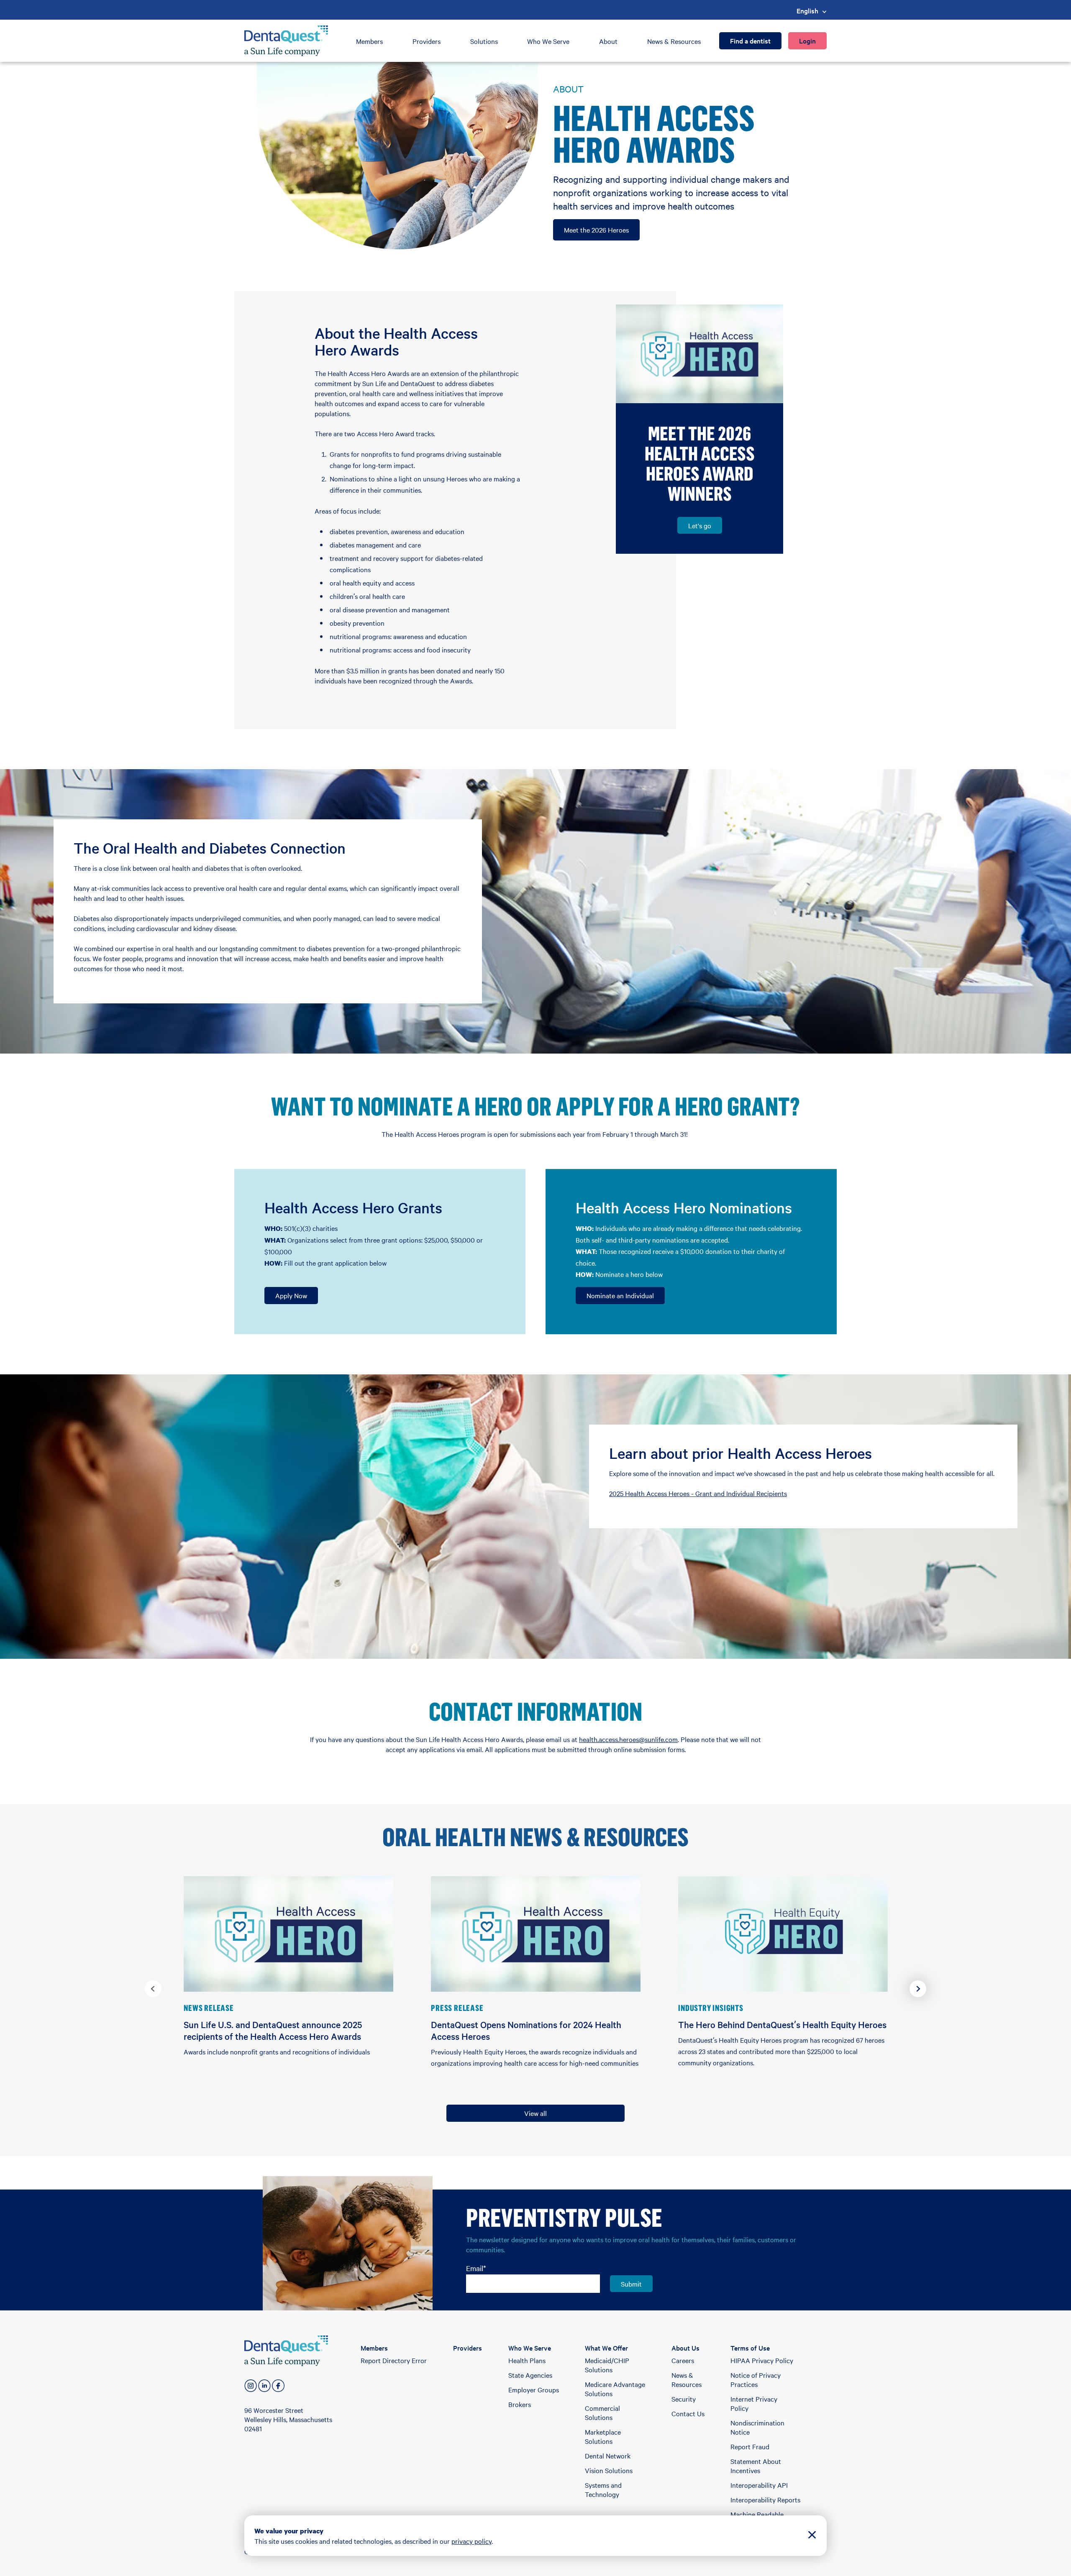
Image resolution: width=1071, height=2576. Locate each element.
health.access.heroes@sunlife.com (628, 1739)
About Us (685, 2348)
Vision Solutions (609, 2470)
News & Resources (674, 41)
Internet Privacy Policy (754, 2403)
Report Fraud (750, 2446)
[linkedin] (264, 2386)
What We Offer (606, 2348)
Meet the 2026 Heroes (596, 230)
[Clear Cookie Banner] (812, 2536)
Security (684, 2399)
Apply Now (291, 1295)
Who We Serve (548, 41)
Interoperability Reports (765, 2499)
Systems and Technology (603, 2489)
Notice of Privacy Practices (756, 2379)
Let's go (700, 525)
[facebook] (278, 2386)
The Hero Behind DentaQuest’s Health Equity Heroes (782, 2024)
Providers (427, 41)
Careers (683, 2360)
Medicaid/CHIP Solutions (607, 2365)
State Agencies (530, 2375)
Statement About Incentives (756, 2466)
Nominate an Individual (620, 1295)
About (608, 41)
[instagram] (251, 2386)
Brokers (520, 2404)
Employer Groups (534, 2389)
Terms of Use (750, 2348)
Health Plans (527, 2360)
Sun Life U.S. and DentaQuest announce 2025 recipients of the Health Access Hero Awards (273, 2030)
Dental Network (608, 2456)
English (807, 10)
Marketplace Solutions (603, 2436)
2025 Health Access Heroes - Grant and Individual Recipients (698, 1493)
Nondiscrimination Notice (757, 2427)
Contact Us (688, 2413)
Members (369, 41)
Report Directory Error (394, 2360)
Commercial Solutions (602, 2412)
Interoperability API (759, 2485)
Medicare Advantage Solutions (615, 2389)
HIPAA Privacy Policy (762, 2360)
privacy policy (471, 2541)
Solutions (484, 41)
